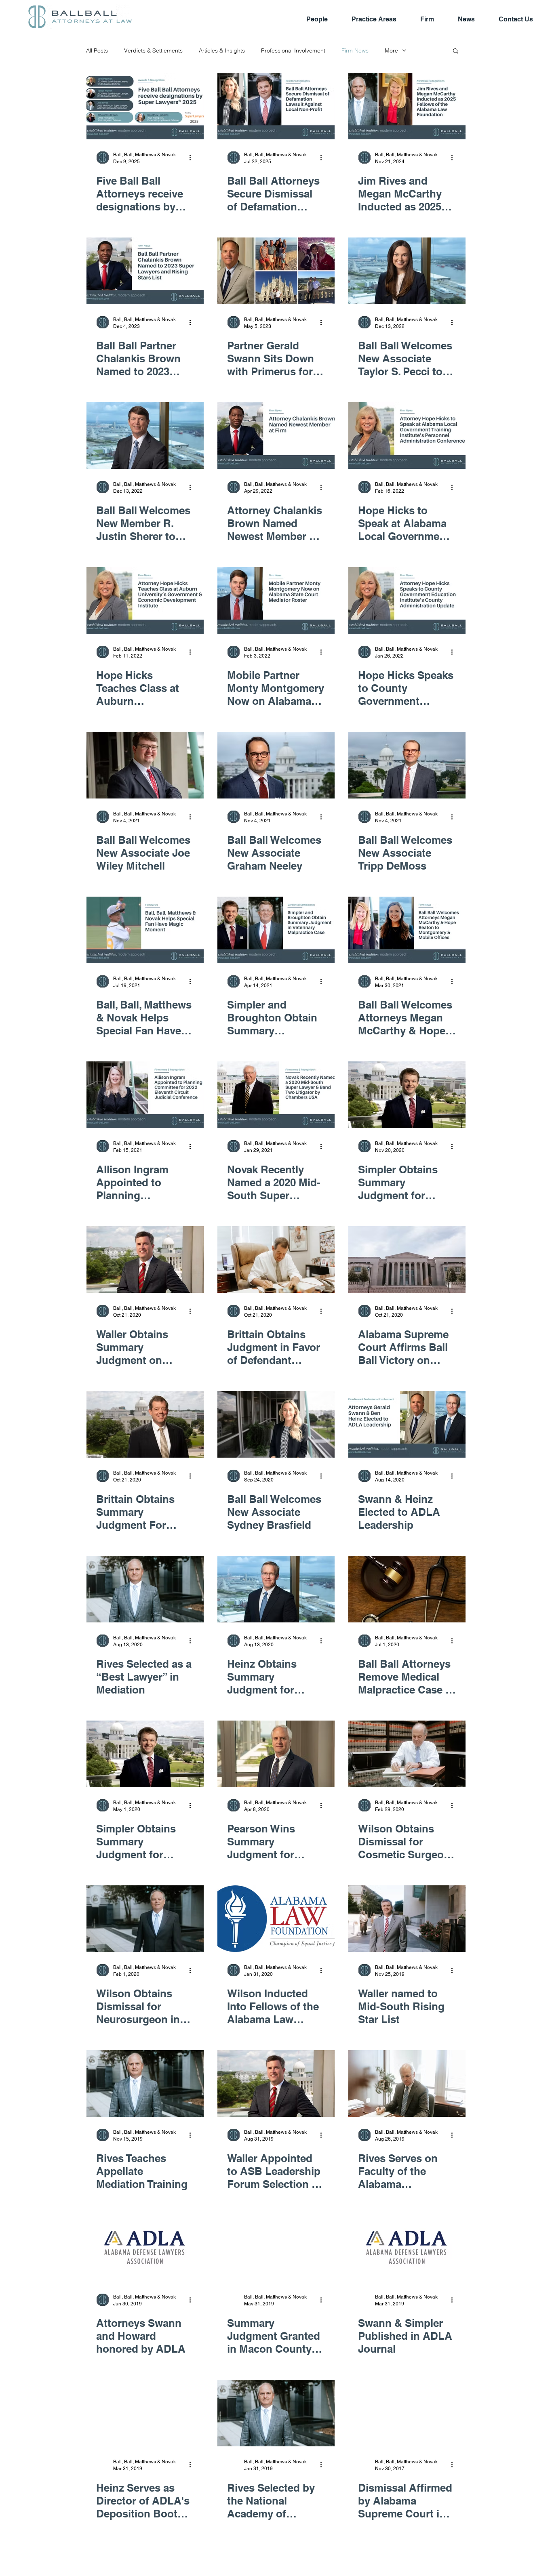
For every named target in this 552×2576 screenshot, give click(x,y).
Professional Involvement (293, 51)
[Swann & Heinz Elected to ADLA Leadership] (407, 1424)
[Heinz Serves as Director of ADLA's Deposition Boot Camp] (145, 2413)
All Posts (97, 51)
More (391, 51)
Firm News (355, 51)
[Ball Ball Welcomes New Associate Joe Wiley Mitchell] (145, 765)
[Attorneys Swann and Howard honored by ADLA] (145, 2248)
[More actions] (193, 158)
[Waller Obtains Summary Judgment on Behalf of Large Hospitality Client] (145, 1260)
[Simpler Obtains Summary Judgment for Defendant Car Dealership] (407, 1095)
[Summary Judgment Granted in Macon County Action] (276, 2248)
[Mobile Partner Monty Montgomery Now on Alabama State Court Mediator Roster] (276, 600)
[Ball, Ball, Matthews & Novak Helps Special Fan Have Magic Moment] (145, 930)
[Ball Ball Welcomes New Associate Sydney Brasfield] (276, 1424)
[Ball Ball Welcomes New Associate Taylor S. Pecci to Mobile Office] (407, 271)
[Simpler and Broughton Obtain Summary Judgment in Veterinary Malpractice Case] (276, 930)
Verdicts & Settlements (153, 51)
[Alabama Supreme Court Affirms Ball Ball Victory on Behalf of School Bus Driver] (407, 1260)
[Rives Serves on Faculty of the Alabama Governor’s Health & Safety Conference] (407, 2083)
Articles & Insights (222, 51)
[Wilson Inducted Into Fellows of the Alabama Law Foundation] (276, 1919)
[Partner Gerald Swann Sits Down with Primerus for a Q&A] (276, 271)
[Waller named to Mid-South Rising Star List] (407, 1919)
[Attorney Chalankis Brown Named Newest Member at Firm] (276, 436)
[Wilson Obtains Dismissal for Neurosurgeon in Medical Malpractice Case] (145, 1919)
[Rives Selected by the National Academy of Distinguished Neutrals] (276, 2413)
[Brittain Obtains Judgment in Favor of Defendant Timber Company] (276, 1260)
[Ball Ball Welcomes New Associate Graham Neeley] (276, 765)
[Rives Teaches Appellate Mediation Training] (145, 2083)
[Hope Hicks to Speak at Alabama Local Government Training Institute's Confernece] (407, 436)
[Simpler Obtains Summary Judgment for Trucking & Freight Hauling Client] (145, 1754)
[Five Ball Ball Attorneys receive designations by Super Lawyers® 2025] (145, 106)
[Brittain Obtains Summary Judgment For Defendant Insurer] (145, 1424)
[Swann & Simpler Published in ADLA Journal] (407, 2248)
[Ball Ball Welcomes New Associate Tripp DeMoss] (407, 765)
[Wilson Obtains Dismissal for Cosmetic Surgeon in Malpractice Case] (407, 1754)
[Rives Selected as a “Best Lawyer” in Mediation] (145, 1589)
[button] (456, 51)
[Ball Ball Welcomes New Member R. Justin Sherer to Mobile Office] (145, 436)
